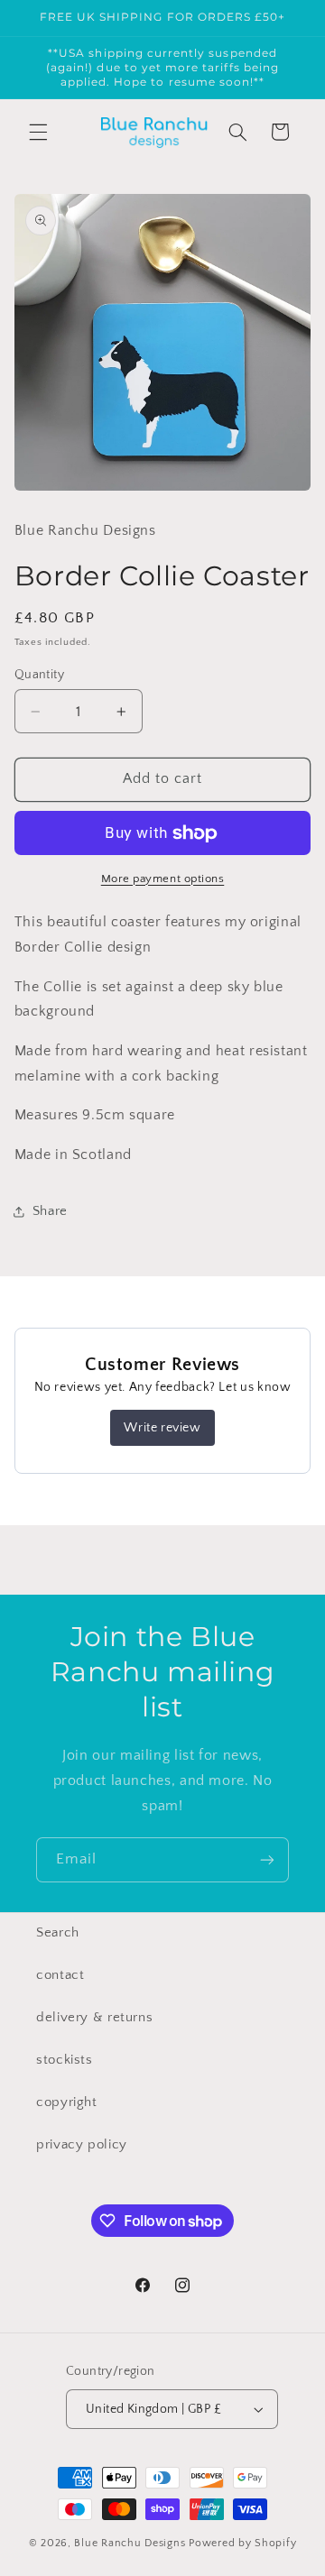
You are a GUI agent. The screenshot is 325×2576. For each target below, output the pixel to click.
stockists (65, 2060)
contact (60, 1975)
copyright (67, 2102)
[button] (38, 132)
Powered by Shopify (242, 2543)
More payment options (163, 879)
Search (58, 1933)
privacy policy (82, 2145)
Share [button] (50, 1211)
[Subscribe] (267, 1859)
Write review (162, 1428)
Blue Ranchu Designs (130, 2543)
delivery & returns (94, 2018)
